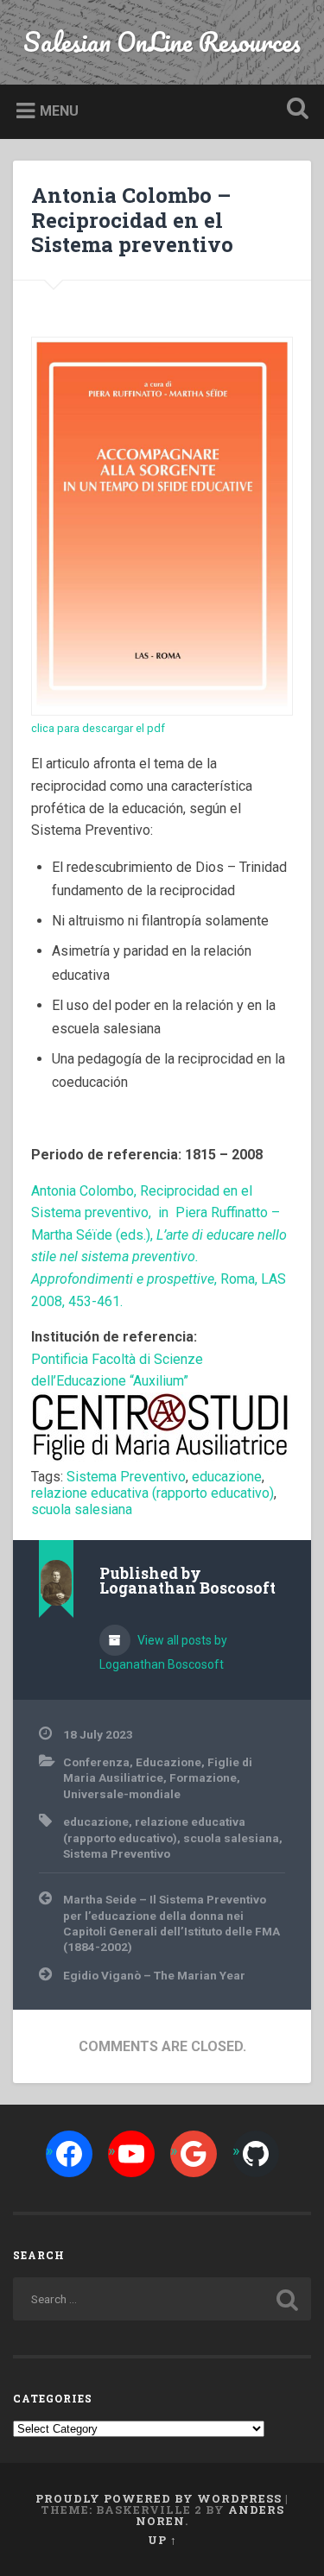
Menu (59, 111)
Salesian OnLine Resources (162, 42)
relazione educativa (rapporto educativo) (152, 1493)
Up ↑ (162, 2540)
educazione (227, 1477)
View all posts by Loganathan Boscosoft (163, 1652)
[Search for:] (162, 2299)
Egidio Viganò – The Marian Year (154, 1975)
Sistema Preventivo (126, 1477)
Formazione (203, 1777)
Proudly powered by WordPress (159, 2498)
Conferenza (96, 1762)
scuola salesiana (82, 1509)
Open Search (294, 110)
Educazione (168, 1762)
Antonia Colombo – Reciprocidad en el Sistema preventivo (132, 220)
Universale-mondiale (122, 1794)
